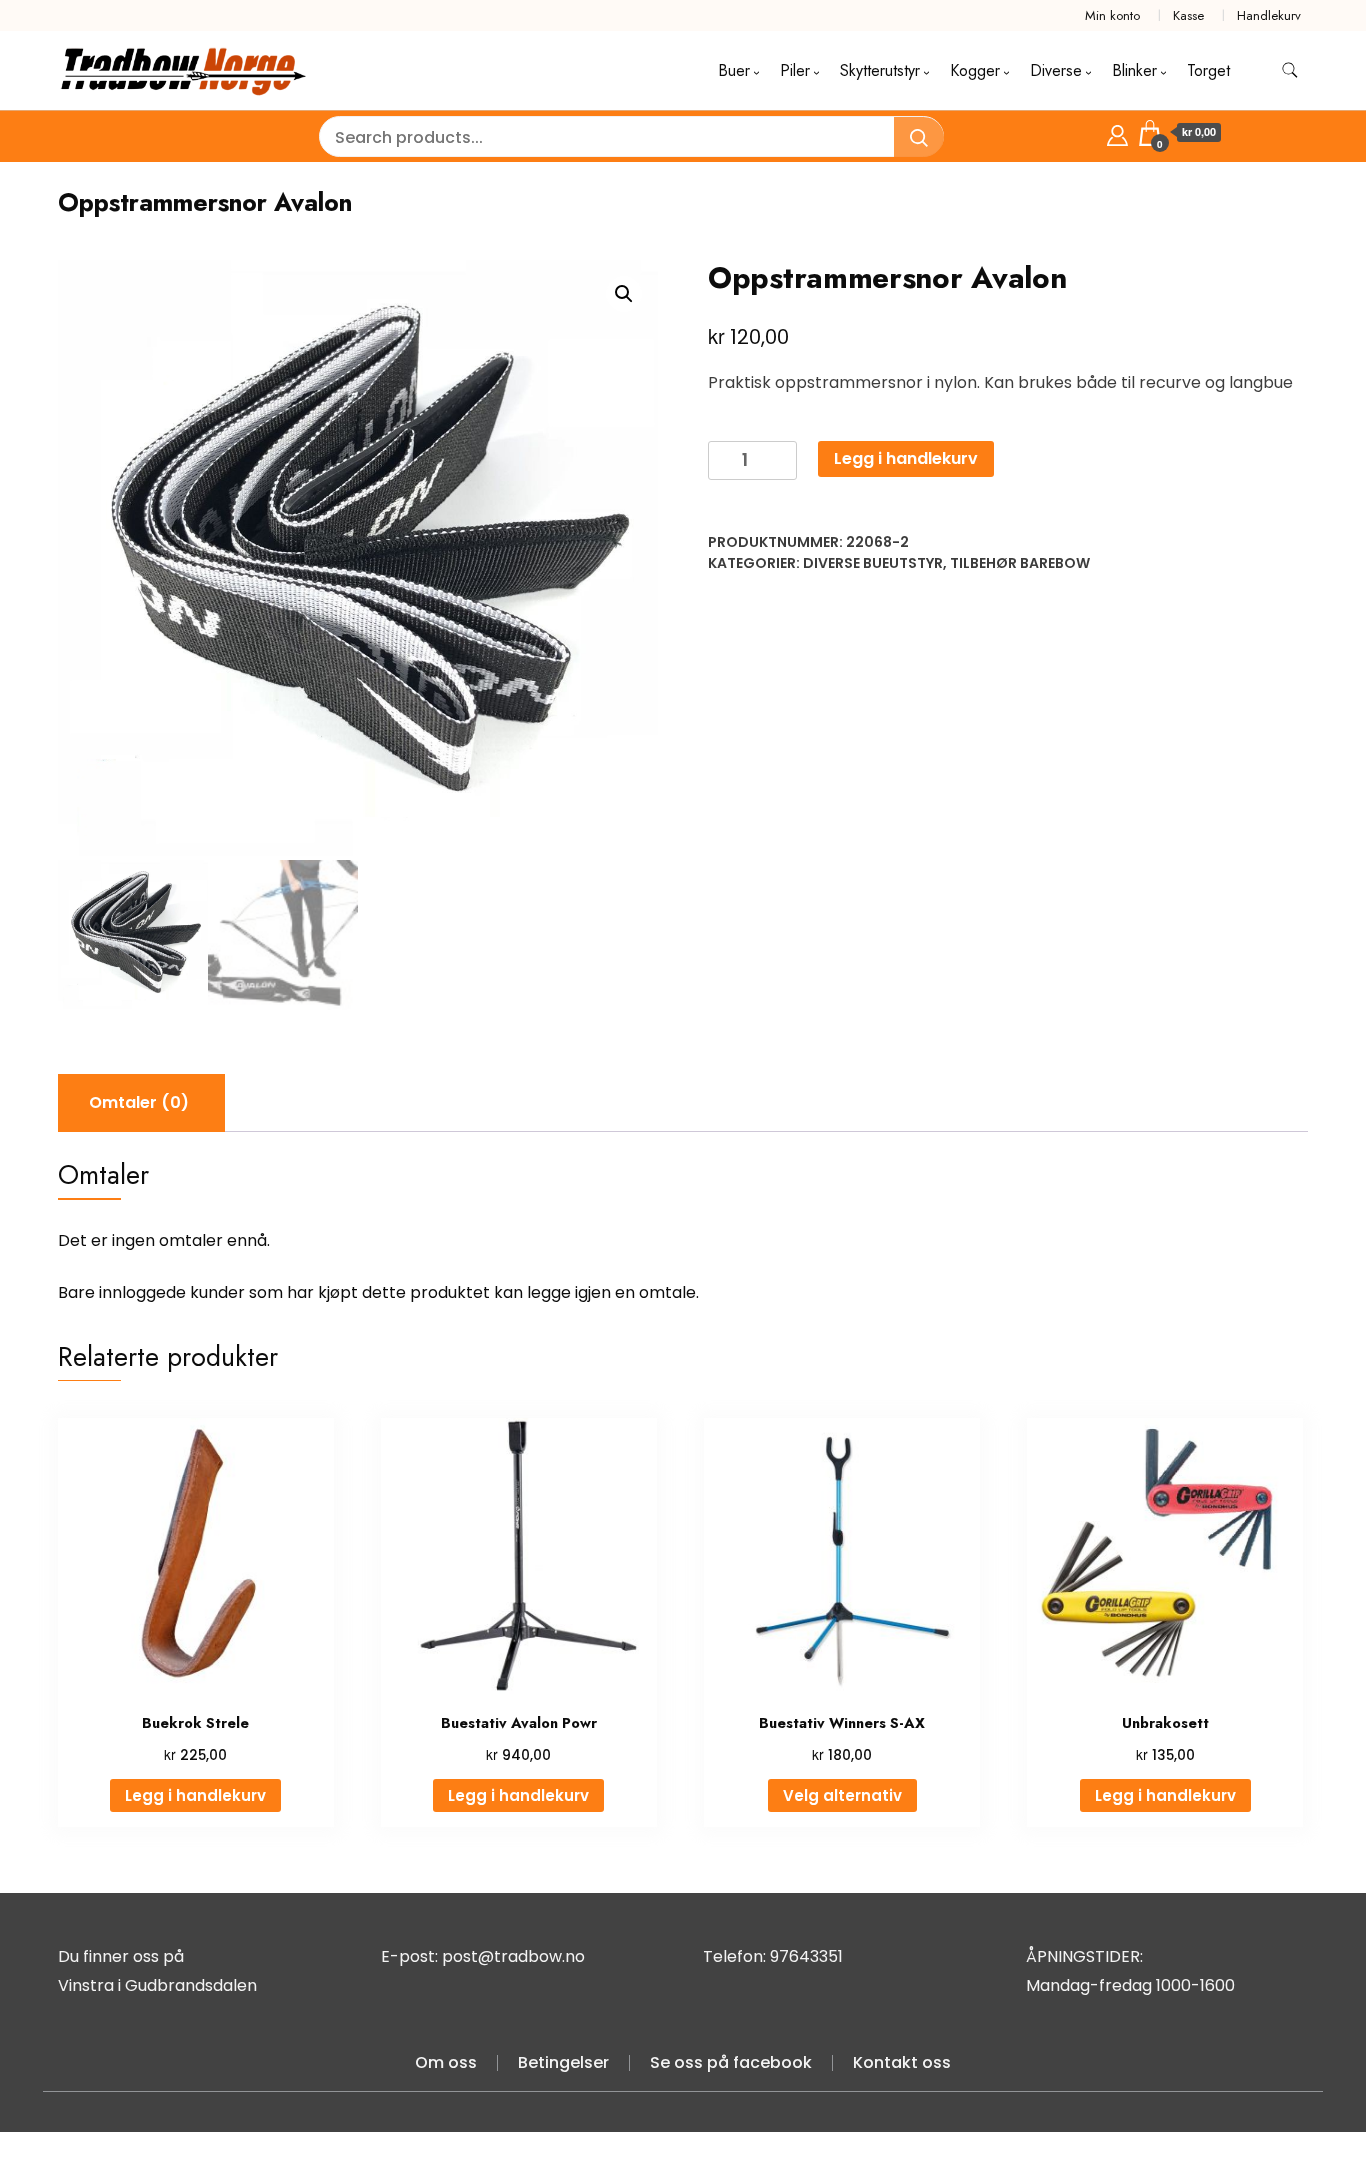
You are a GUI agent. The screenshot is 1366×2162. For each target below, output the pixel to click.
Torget (1208, 70)
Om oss (446, 2062)
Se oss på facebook (731, 2062)
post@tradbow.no (513, 1956)
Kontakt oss (902, 2062)
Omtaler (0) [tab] (139, 1102)
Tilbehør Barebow (1020, 563)
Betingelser (563, 2062)
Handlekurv (1269, 15)
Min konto (1112, 15)
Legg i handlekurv (906, 458)
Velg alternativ (842, 1795)
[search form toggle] (1290, 70)
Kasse (1188, 15)
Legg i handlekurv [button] (195, 1795)
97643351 (806, 1956)
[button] (624, 294)
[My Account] (1117, 132)
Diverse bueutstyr (873, 563)
